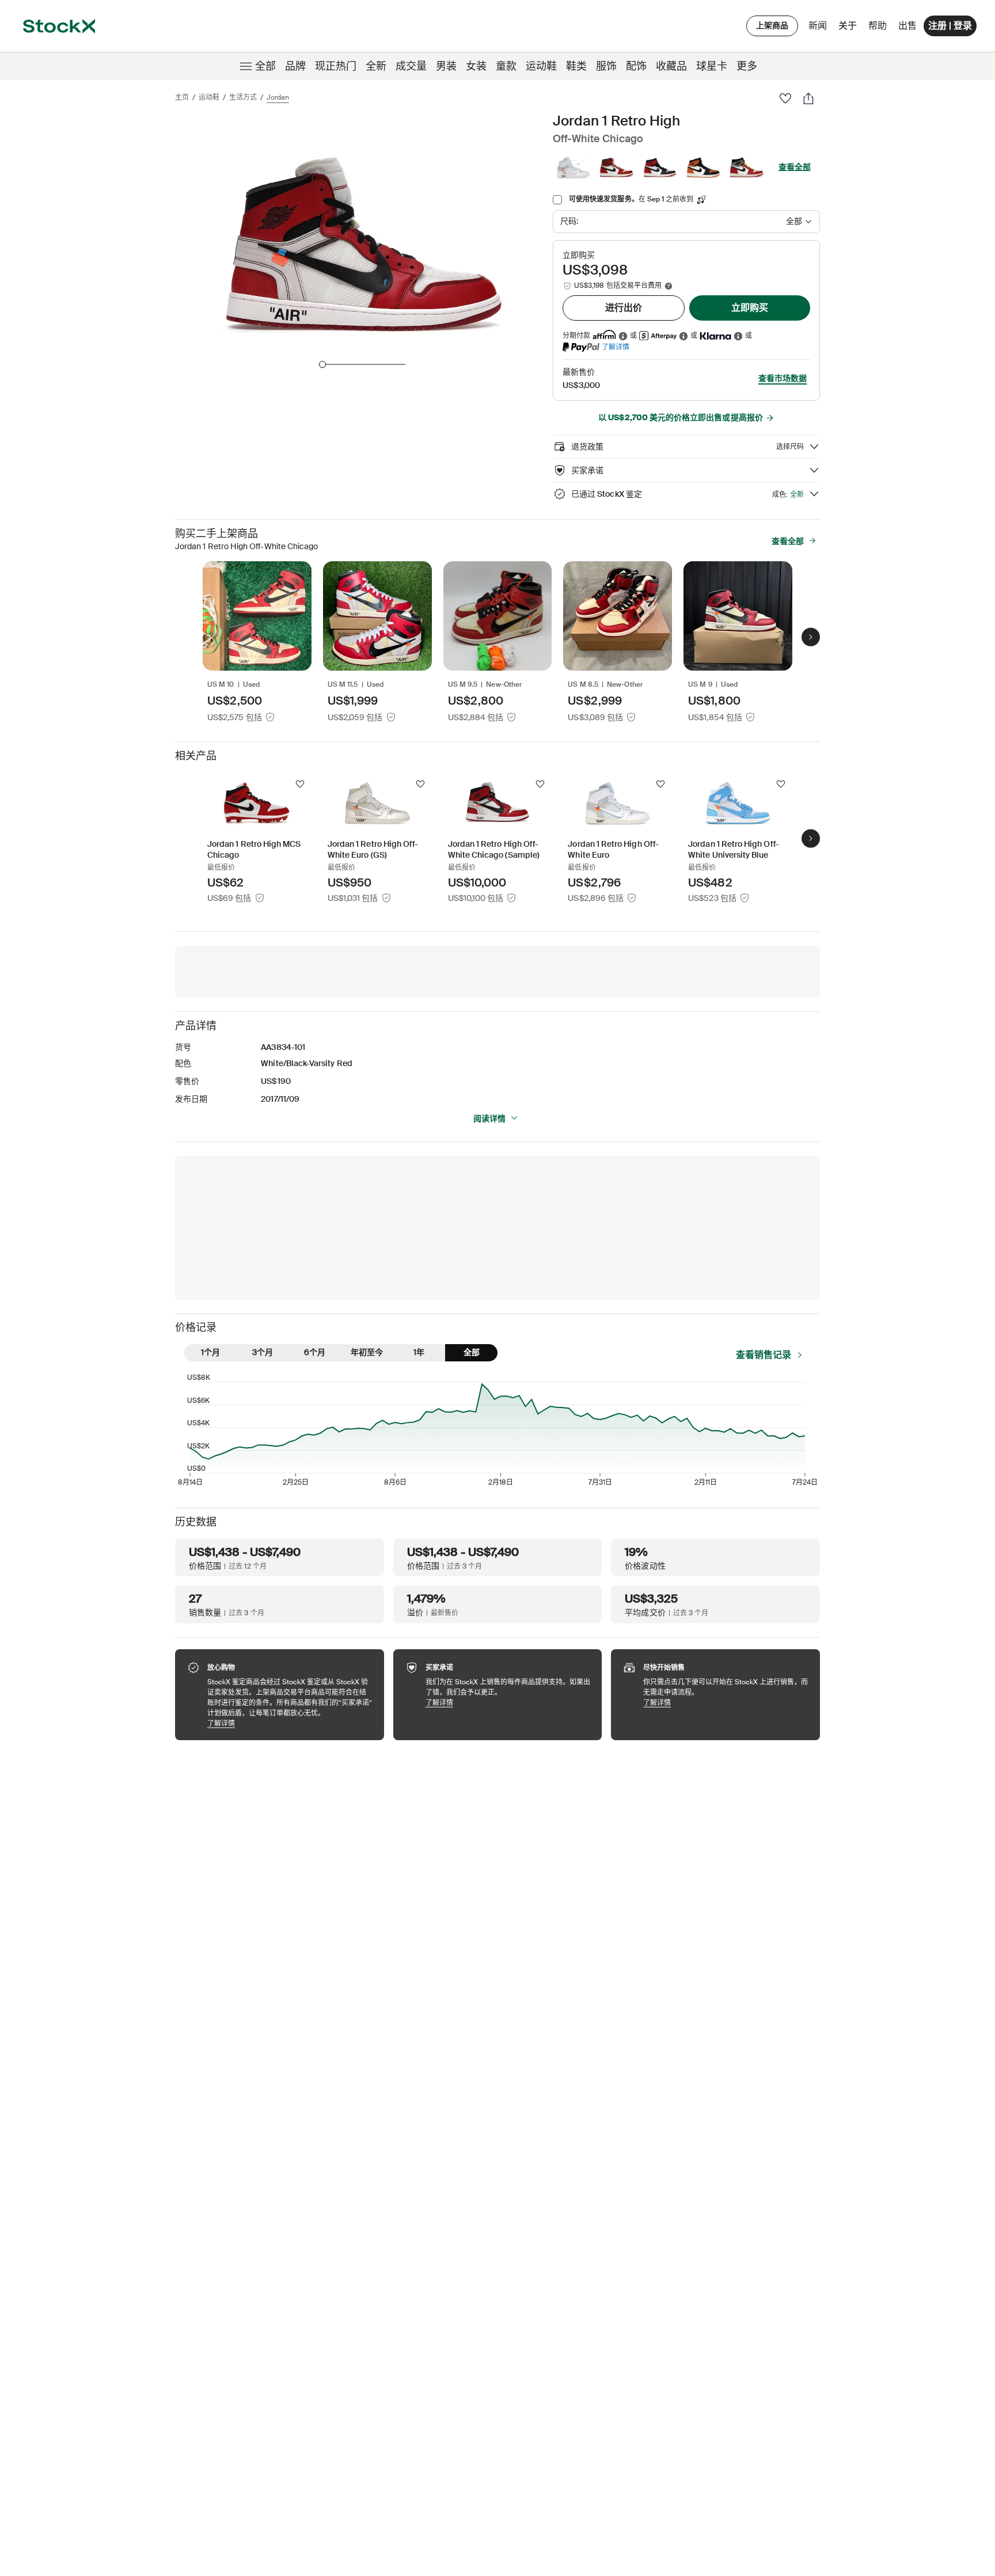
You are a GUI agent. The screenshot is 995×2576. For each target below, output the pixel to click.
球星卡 (712, 66)
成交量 (411, 66)
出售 (907, 26)
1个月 (210, 1352)
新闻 (818, 26)
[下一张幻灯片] (811, 637)
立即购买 (750, 308)
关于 (850, 28)
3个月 (263, 1352)
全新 (376, 66)
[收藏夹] (785, 98)
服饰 (606, 66)
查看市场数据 (783, 378)
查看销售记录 (764, 1355)
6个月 (315, 1352)
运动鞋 (541, 66)
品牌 (295, 66)
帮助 (878, 26)
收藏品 (671, 66)
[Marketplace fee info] (669, 286)
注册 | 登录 (950, 26)
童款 (506, 66)
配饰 (636, 66)
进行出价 (624, 308)
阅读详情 (489, 1118)
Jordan (278, 97)
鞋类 (576, 66)
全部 (265, 66)
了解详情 (616, 347)
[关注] (300, 784)
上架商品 (772, 25)
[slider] (322, 364)
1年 (419, 1352)
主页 (182, 97)
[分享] (808, 98)
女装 (476, 66)
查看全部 (795, 167)
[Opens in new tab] (623, 336)
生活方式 (243, 97)
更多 (747, 66)
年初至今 (367, 1352)
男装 (446, 66)
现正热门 (336, 66)
